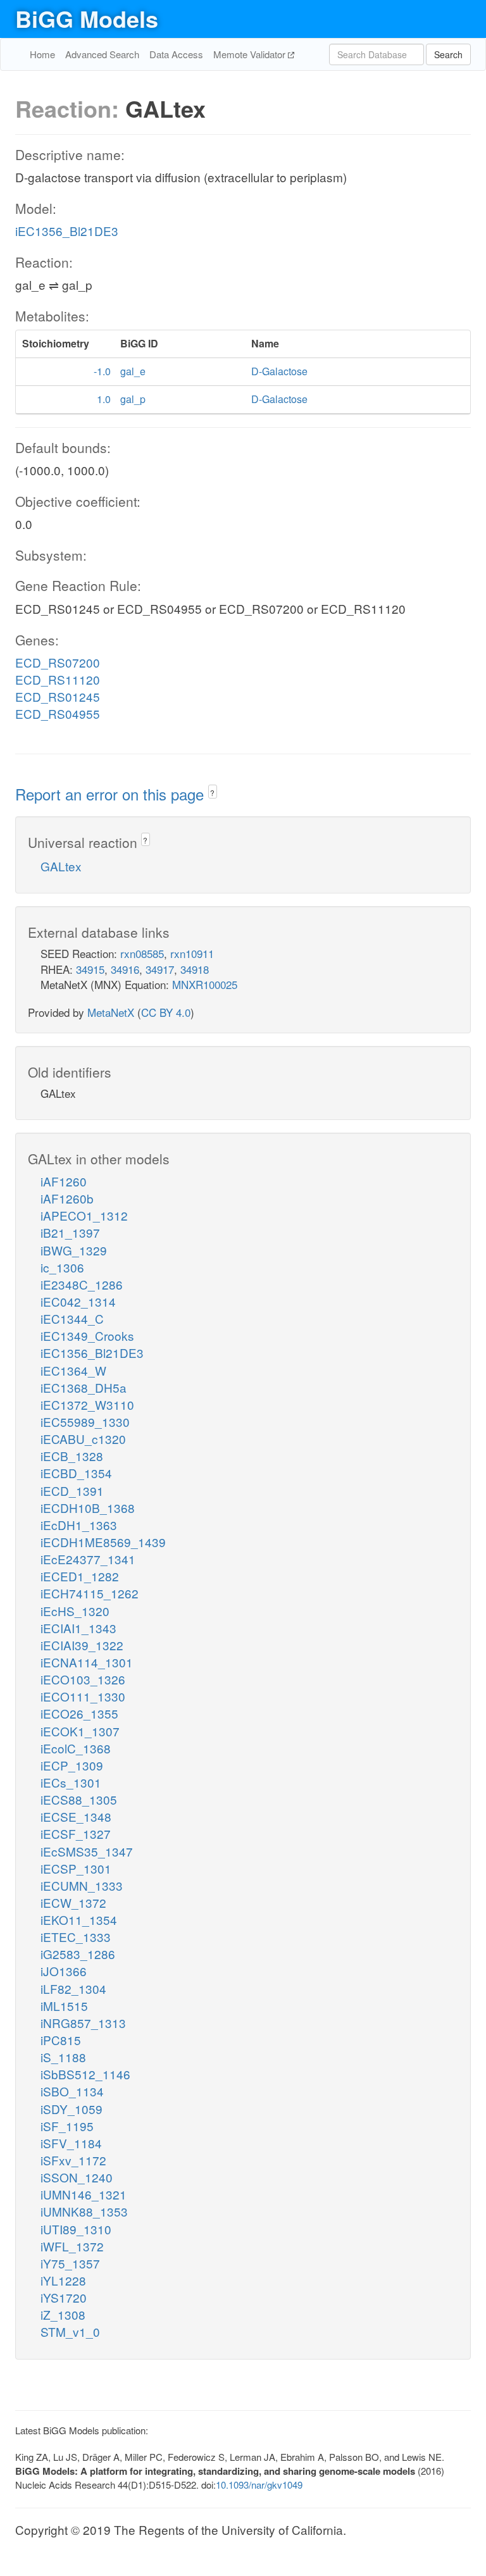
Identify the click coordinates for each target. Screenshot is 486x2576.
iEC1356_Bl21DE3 (67, 231)
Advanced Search (102, 54)
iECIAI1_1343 (78, 1628)
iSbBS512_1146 (85, 2074)
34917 (160, 969)
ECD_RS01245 (58, 696)
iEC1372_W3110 (87, 1404)
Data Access (176, 54)
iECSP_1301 (76, 1868)
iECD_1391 (72, 1490)
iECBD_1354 (76, 1473)
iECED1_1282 (80, 1576)
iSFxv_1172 (73, 2160)
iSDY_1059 (72, 2109)
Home (42, 54)
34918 (195, 969)
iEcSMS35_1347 (87, 1851)
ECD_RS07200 (58, 662)
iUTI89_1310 (76, 2229)
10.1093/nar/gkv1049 (259, 2485)
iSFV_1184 (71, 2143)
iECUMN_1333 (82, 1885)
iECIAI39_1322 (82, 1645)
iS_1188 (63, 2057)
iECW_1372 (73, 1902)
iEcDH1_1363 (79, 1525)
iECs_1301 (71, 1782)
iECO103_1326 (83, 1679)
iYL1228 (63, 2280)
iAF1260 (64, 1181)
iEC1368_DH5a (84, 1387)
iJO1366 (64, 1971)
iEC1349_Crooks (87, 1335)
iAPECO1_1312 (84, 1215)
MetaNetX (111, 1012)
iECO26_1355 (79, 1713)
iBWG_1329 (74, 1250)
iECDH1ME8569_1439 (103, 1542)
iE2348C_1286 (82, 1284)
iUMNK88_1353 (84, 2211)
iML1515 (64, 2006)
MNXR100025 (205, 984)
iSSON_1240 (77, 2177)
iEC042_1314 (78, 1301)
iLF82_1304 (73, 1988)
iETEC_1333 (76, 1937)
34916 (125, 969)
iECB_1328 (72, 1456)
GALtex (61, 866)
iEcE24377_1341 (88, 1559)
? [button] (212, 793)
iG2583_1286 (78, 1954)
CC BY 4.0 (166, 1012)
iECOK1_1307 (80, 1731)
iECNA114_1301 (87, 1662)
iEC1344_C (72, 1318)
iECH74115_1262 (90, 1593)
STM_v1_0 (70, 2331)
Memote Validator (251, 54)
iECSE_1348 (76, 1816)
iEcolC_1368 (76, 1748)
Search (448, 54)
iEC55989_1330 (85, 1422)
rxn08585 (142, 953)
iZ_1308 (63, 2314)
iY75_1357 (70, 2263)
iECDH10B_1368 (88, 1508)
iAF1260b (67, 1198)
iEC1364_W (73, 1370)
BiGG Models (87, 18)
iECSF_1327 (76, 1833)
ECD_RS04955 (58, 713)
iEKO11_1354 (79, 1920)
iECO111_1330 (83, 1696)
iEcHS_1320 (75, 1611)
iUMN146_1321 (84, 2194)
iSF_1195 (67, 2126)
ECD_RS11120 (58, 679)
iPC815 (61, 2040)
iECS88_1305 (79, 1799)
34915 (90, 969)
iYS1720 (64, 2297)
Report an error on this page (112, 794)
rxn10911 (192, 953)
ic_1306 (62, 1267)
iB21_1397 (70, 1232)
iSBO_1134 (72, 2091)
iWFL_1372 (72, 2246)
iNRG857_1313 (83, 2023)
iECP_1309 (72, 1765)
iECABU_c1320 (83, 1439)
